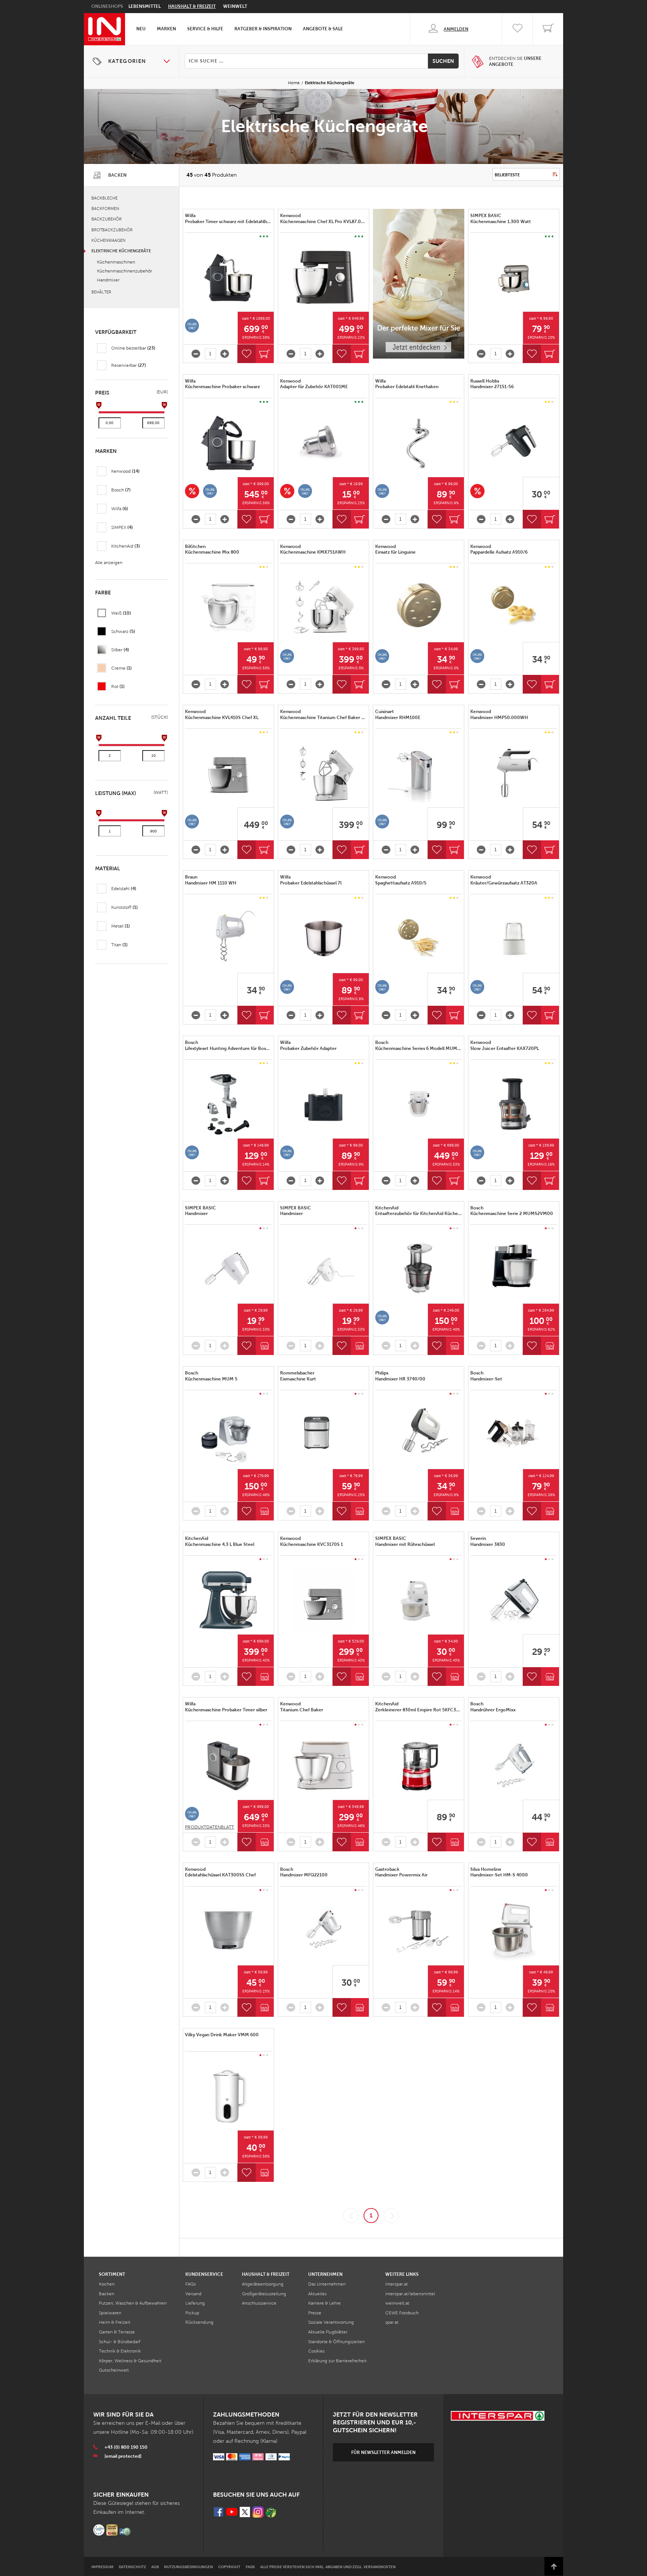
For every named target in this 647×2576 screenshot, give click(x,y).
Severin (488, 1541)
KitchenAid (419, 1211)
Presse (315, 2313)
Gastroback (402, 1872)
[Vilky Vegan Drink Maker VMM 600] (228, 2096)
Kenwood (323, 219)
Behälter (101, 292)
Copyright (229, 2567)
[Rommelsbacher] (323, 1435)
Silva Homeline (500, 1872)
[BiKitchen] (228, 608)
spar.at (392, 2322)
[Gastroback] (419, 1931)
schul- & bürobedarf (120, 2342)
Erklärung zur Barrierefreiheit (337, 2361)
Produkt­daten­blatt (209, 1827)
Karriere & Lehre (324, 2303)
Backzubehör (107, 219)
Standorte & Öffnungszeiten (336, 2342)
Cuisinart (398, 715)
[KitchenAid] (419, 1269)
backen (107, 2294)
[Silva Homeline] (514, 1931)
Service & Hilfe (205, 29)
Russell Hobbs (493, 384)
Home (294, 83)
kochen (107, 2284)
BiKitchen (213, 549)
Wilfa (228, 219)
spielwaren (110, 2313)
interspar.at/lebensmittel (410, 2294)
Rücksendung (199, 2322)
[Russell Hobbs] (514, 443)
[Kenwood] (323, 277)
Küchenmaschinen (116, 262)
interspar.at (397, 2284)
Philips (401, 1376)
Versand (193, 2294)
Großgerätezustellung (264, 2294)
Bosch (228, 1045)
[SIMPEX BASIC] (514, 277)
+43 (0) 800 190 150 (126, 2447)
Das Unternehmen (327, 2284)
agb (155, 2567)
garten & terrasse (117, 2332)
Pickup (192, 2313)
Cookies (316, 2351)
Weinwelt (235, 6)
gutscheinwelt (114, 2370)
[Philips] (419, 1435)
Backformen (105, 208)
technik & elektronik (120, 2351)
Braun (211, 880)
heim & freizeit (115, 2322)
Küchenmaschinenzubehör (124, 271)
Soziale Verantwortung (331, 2322)
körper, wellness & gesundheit (130, 2361)
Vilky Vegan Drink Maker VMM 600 (222, 2035)
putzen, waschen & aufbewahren (133, 2303)
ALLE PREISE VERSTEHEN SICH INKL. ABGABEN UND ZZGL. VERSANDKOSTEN (328, 2567)
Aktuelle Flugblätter (328, 2332)
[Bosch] (228, 1104)
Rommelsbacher (299, 1376)
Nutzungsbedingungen (189, 2567)
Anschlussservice (259, 2303)
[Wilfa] (228, 277)
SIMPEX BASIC (501, 219)
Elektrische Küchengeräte (121, 251)
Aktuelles (317, 2294)
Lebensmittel (145, 6)
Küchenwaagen (108, 240)
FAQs (191, 2284)
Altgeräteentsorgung (263, 2284)
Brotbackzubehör (112, 230)
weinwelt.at (397, 2303)
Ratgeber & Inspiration (263, 29)
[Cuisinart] (419, 773)
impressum (102, 2567)
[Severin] (514, 1600)
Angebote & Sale (323, 29)
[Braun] (228, 939)
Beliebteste (507, 175)
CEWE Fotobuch (402, 2313)
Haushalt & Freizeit (192, 6)
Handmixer (108, 280)
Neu (141, 29)
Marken (166, 29)
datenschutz (132, 2567)
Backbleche (104, 198)
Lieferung (195, 2303)
